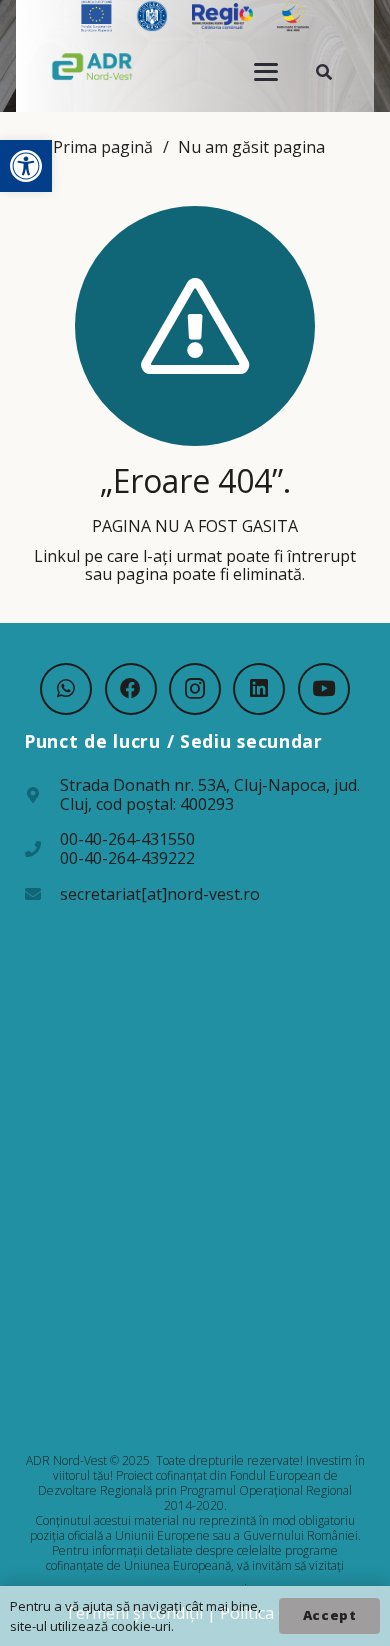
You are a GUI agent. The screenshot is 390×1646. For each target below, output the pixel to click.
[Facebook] (131, 689)
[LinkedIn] (259, 689)
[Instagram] (195, 689)
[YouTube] (324, 689)
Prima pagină (103, 147)
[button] (26, 166)
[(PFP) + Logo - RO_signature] (92, 66)
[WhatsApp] (66, 689)
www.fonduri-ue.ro (194, 1580)
